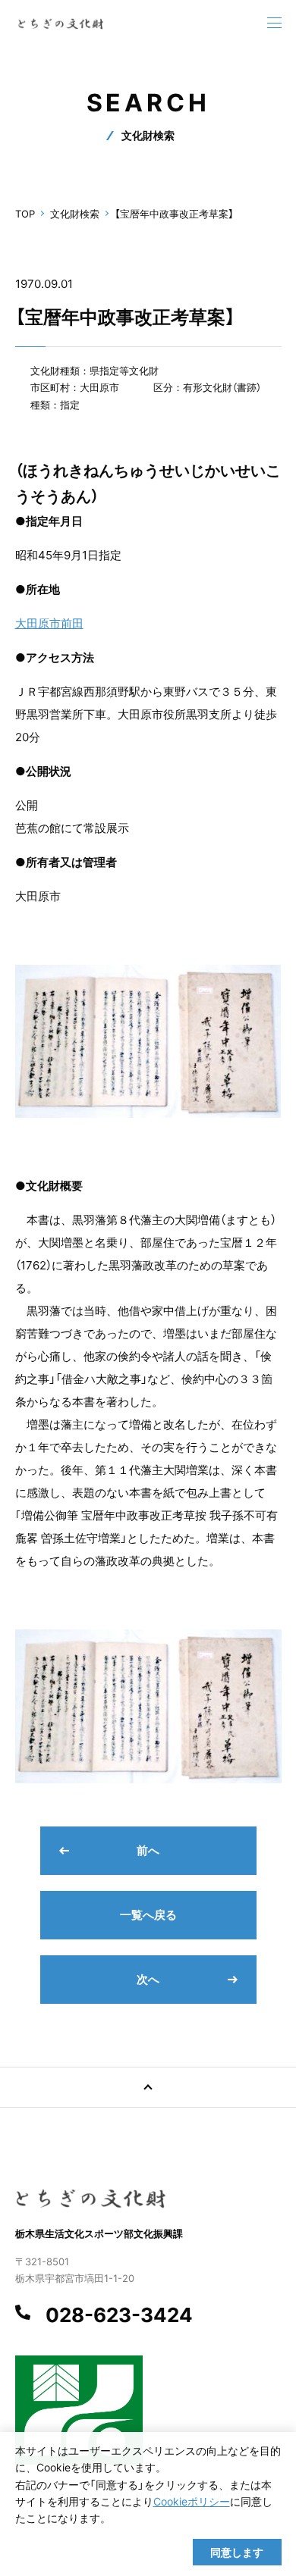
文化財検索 (75, 214)
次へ (148, 1979)
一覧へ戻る (148, 1915)
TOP (25, 214)
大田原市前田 (49, 623)
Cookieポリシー (192, 2501)
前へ (148, 1850)
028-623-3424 (119, 2315)
